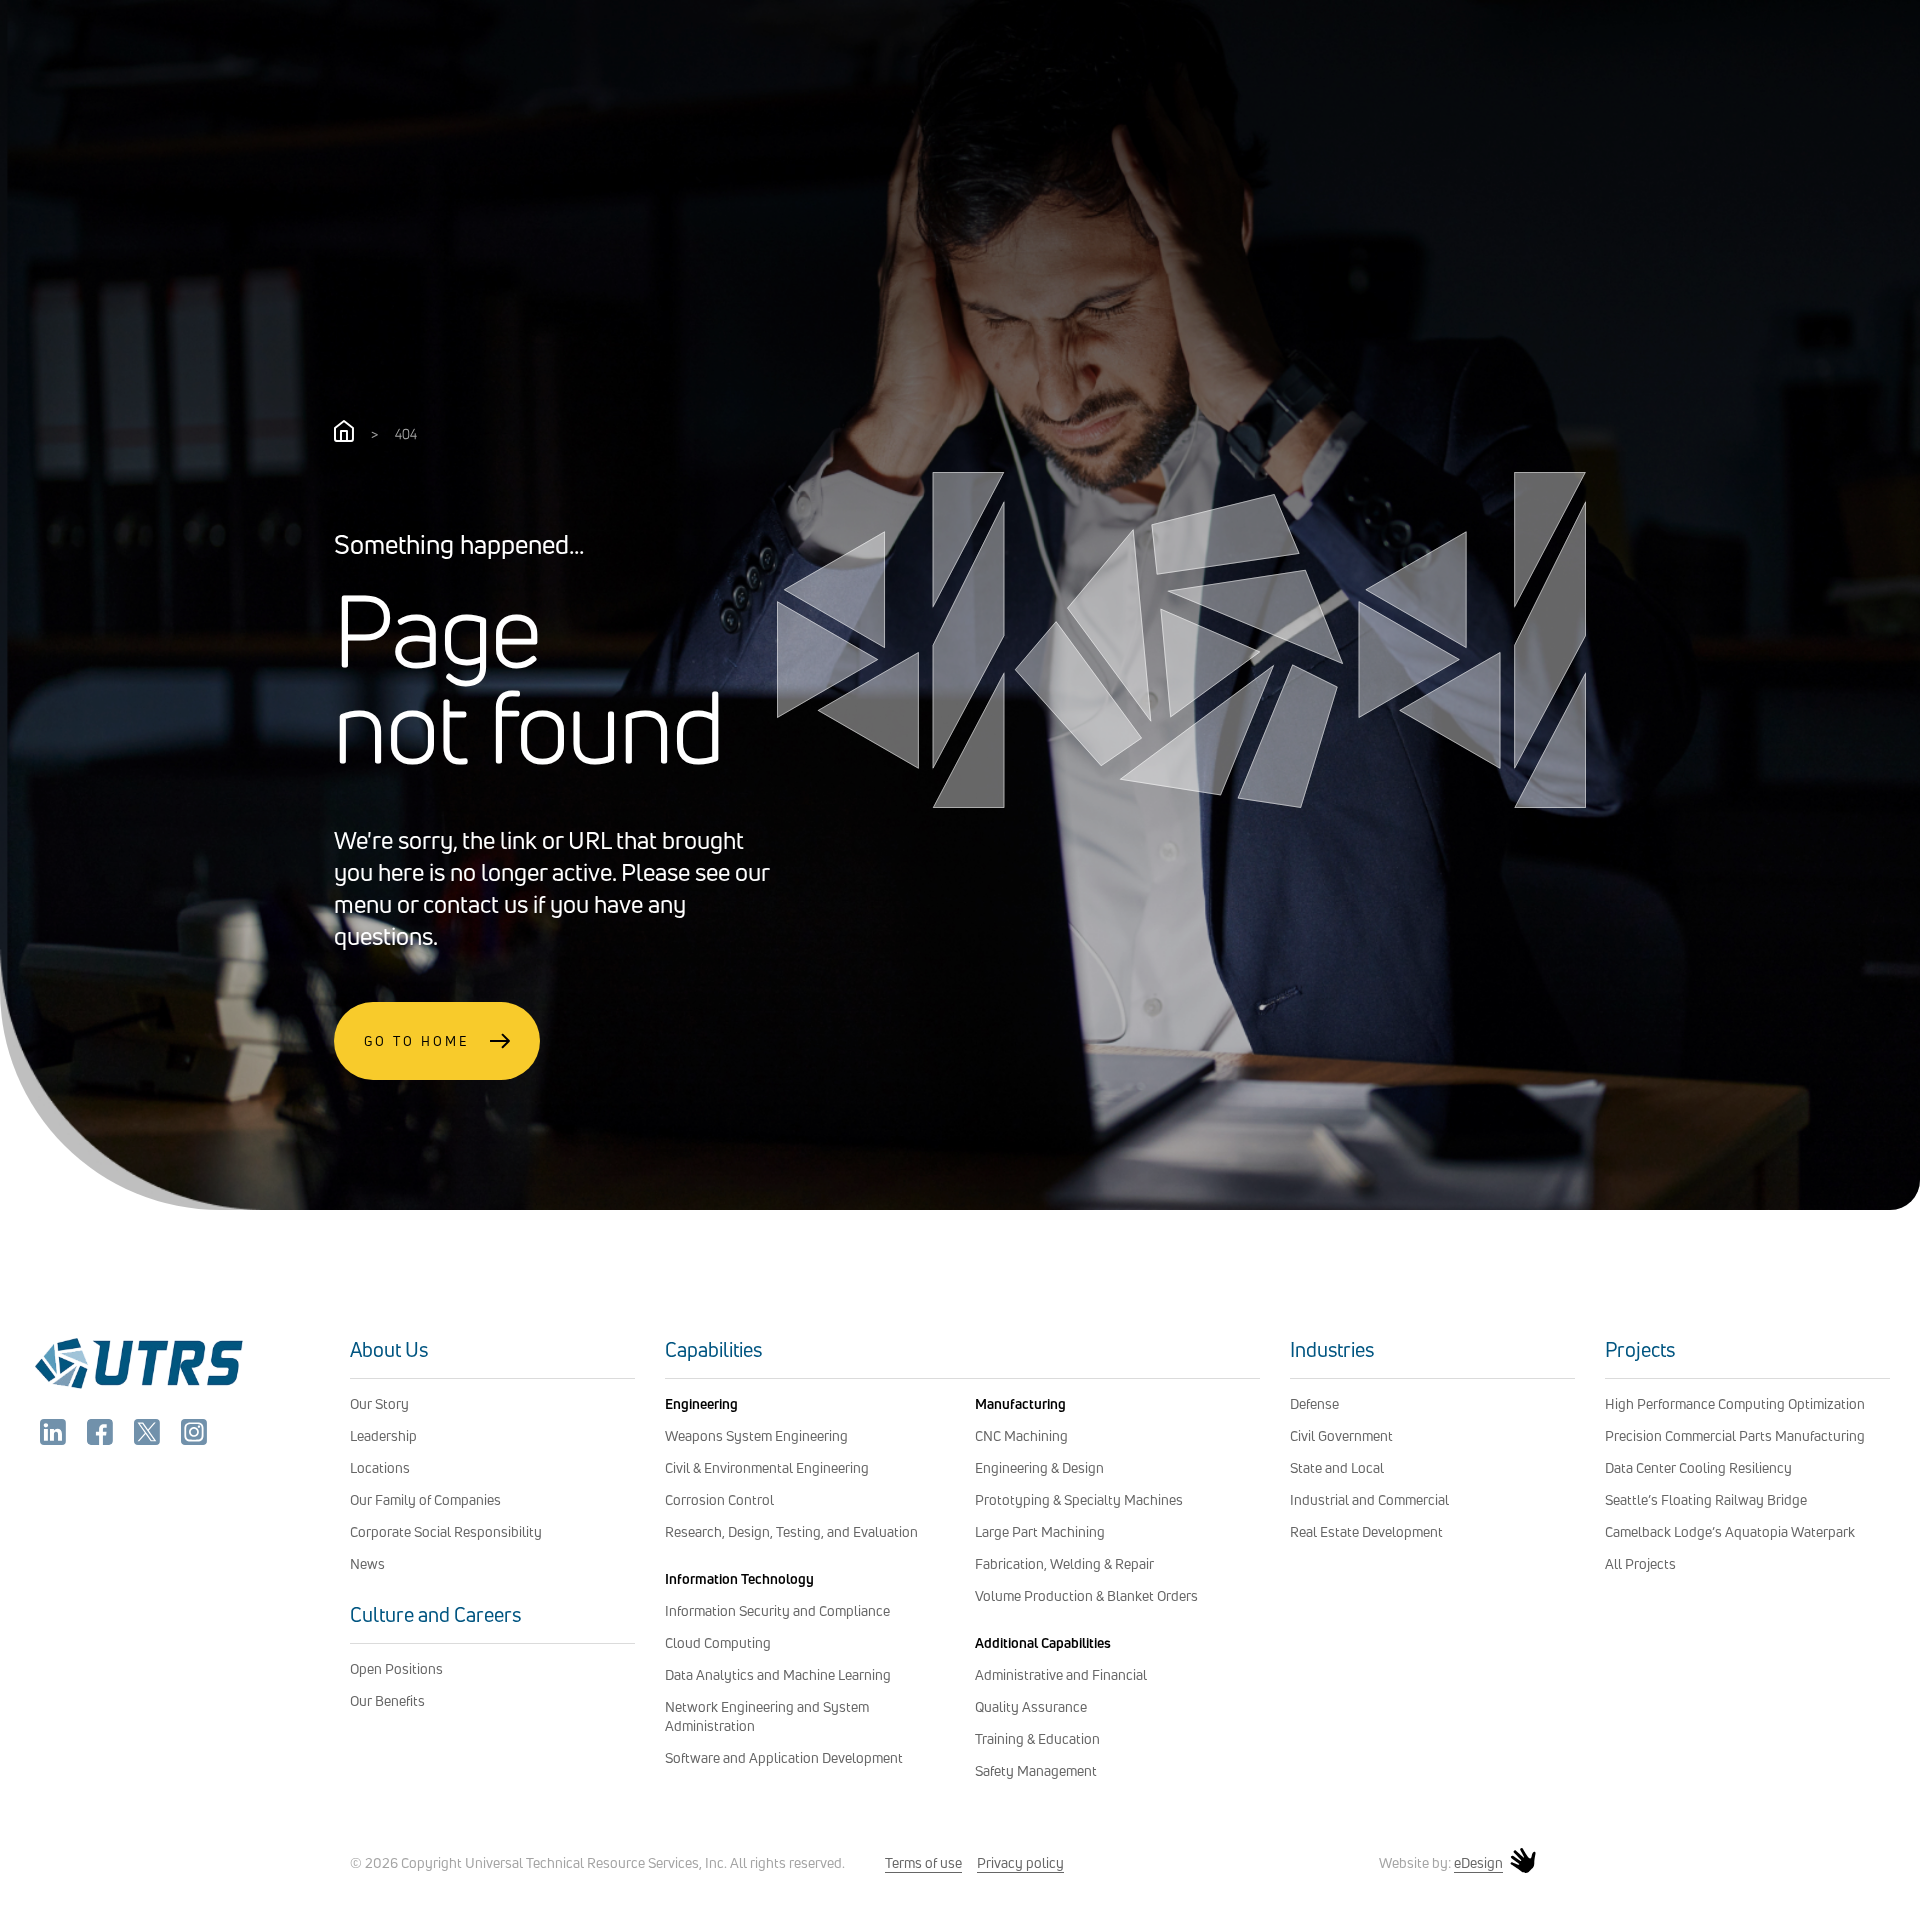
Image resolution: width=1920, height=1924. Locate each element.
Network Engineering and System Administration (767, 1716)
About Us (389, 1349)
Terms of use (923, 1862)
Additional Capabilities (1043, 1642)
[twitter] (149, 1439)
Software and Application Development (784, 1757)
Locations (380, 1467)
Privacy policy (1020, 1862)
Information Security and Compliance (777, 1610)
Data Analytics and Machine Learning (778, 1674)
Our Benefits (387, 1700)
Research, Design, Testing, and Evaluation (791, 1531)
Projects (1640, 1349)
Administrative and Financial (1061, 1674)
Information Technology (739, 1578)
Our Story (379, 1403)
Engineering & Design (1039, 1467)
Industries (1332, 1349)
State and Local (1337, 1467)
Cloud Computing (718, 1642)
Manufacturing (1020, 1403)
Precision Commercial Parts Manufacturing (1735, 1435)
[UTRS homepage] (138, 1388)
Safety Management (1036, 1770)
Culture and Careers (435, 1614)
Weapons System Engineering (756, 1435)
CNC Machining (1021, 1435)
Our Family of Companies (425, 1499)
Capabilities (713, 1349)
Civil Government (1341, 1435)
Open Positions (396, 1668)
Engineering (701, 1403)
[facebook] (102, 1439)
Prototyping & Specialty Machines (1079, 1499)
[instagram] (194, 1439)
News (367, 1563)
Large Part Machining (1040, 1531)
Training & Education (1037, 1738)
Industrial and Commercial (1369, 1499)
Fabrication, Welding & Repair (1064, 1563)
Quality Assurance (1031, 1706)
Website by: (1441, 1863)
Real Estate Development (1366, 1531)
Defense (1314, 1403)
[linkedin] (55, 1439)
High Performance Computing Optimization (1735, 1403)
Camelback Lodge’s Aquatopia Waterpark (1730, 1531)
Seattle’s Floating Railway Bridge (1706, 1499)
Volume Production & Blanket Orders (1086, 1595)
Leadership (383, 1435)
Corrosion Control (719, 1499)
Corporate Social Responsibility (446, 1531)
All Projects (1640, 1563)
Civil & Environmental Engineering (767, 1467)
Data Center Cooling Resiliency (1698, 1467)
